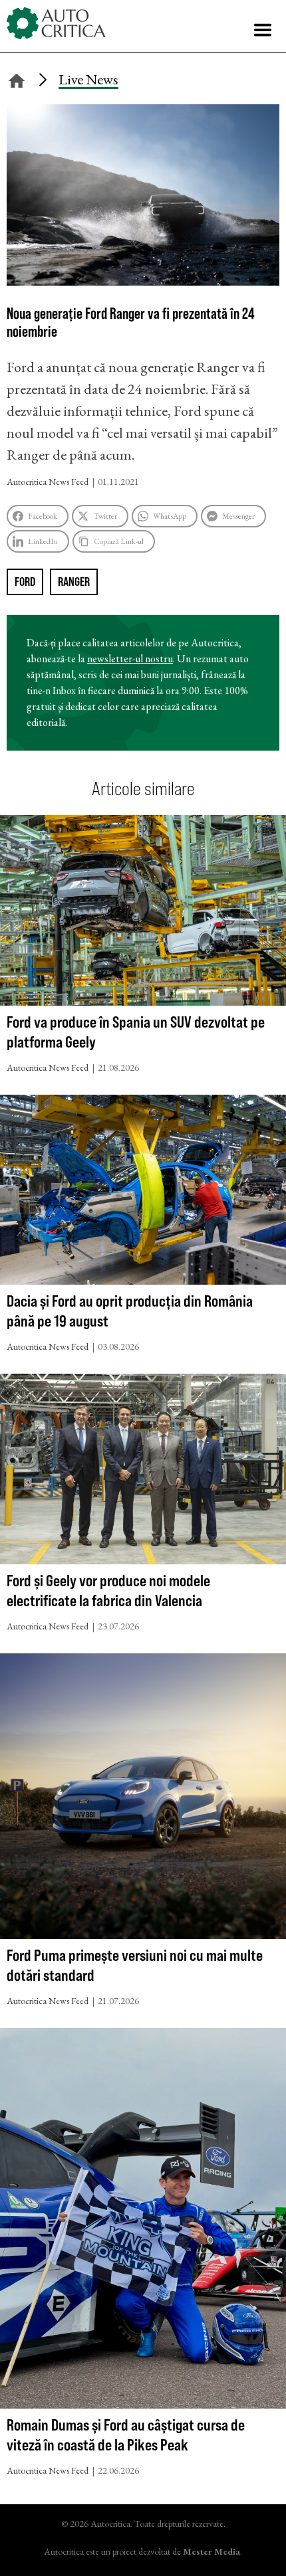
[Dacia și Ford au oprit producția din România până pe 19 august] (143, 1193)
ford (25, 582)
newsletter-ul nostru (130, 659)
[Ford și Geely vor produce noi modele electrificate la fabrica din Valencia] (143, 1472)
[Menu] (263, 30)
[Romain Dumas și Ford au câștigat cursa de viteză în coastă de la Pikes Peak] (143, 2221)
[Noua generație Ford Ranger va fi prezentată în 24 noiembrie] (143, 281)
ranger (74, 582)
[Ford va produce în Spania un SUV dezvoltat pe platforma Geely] (143, 913)
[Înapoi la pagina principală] (17, 79)
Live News (88, 79)
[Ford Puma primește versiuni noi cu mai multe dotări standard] (143, 1799)
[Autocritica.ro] (57, 23)
